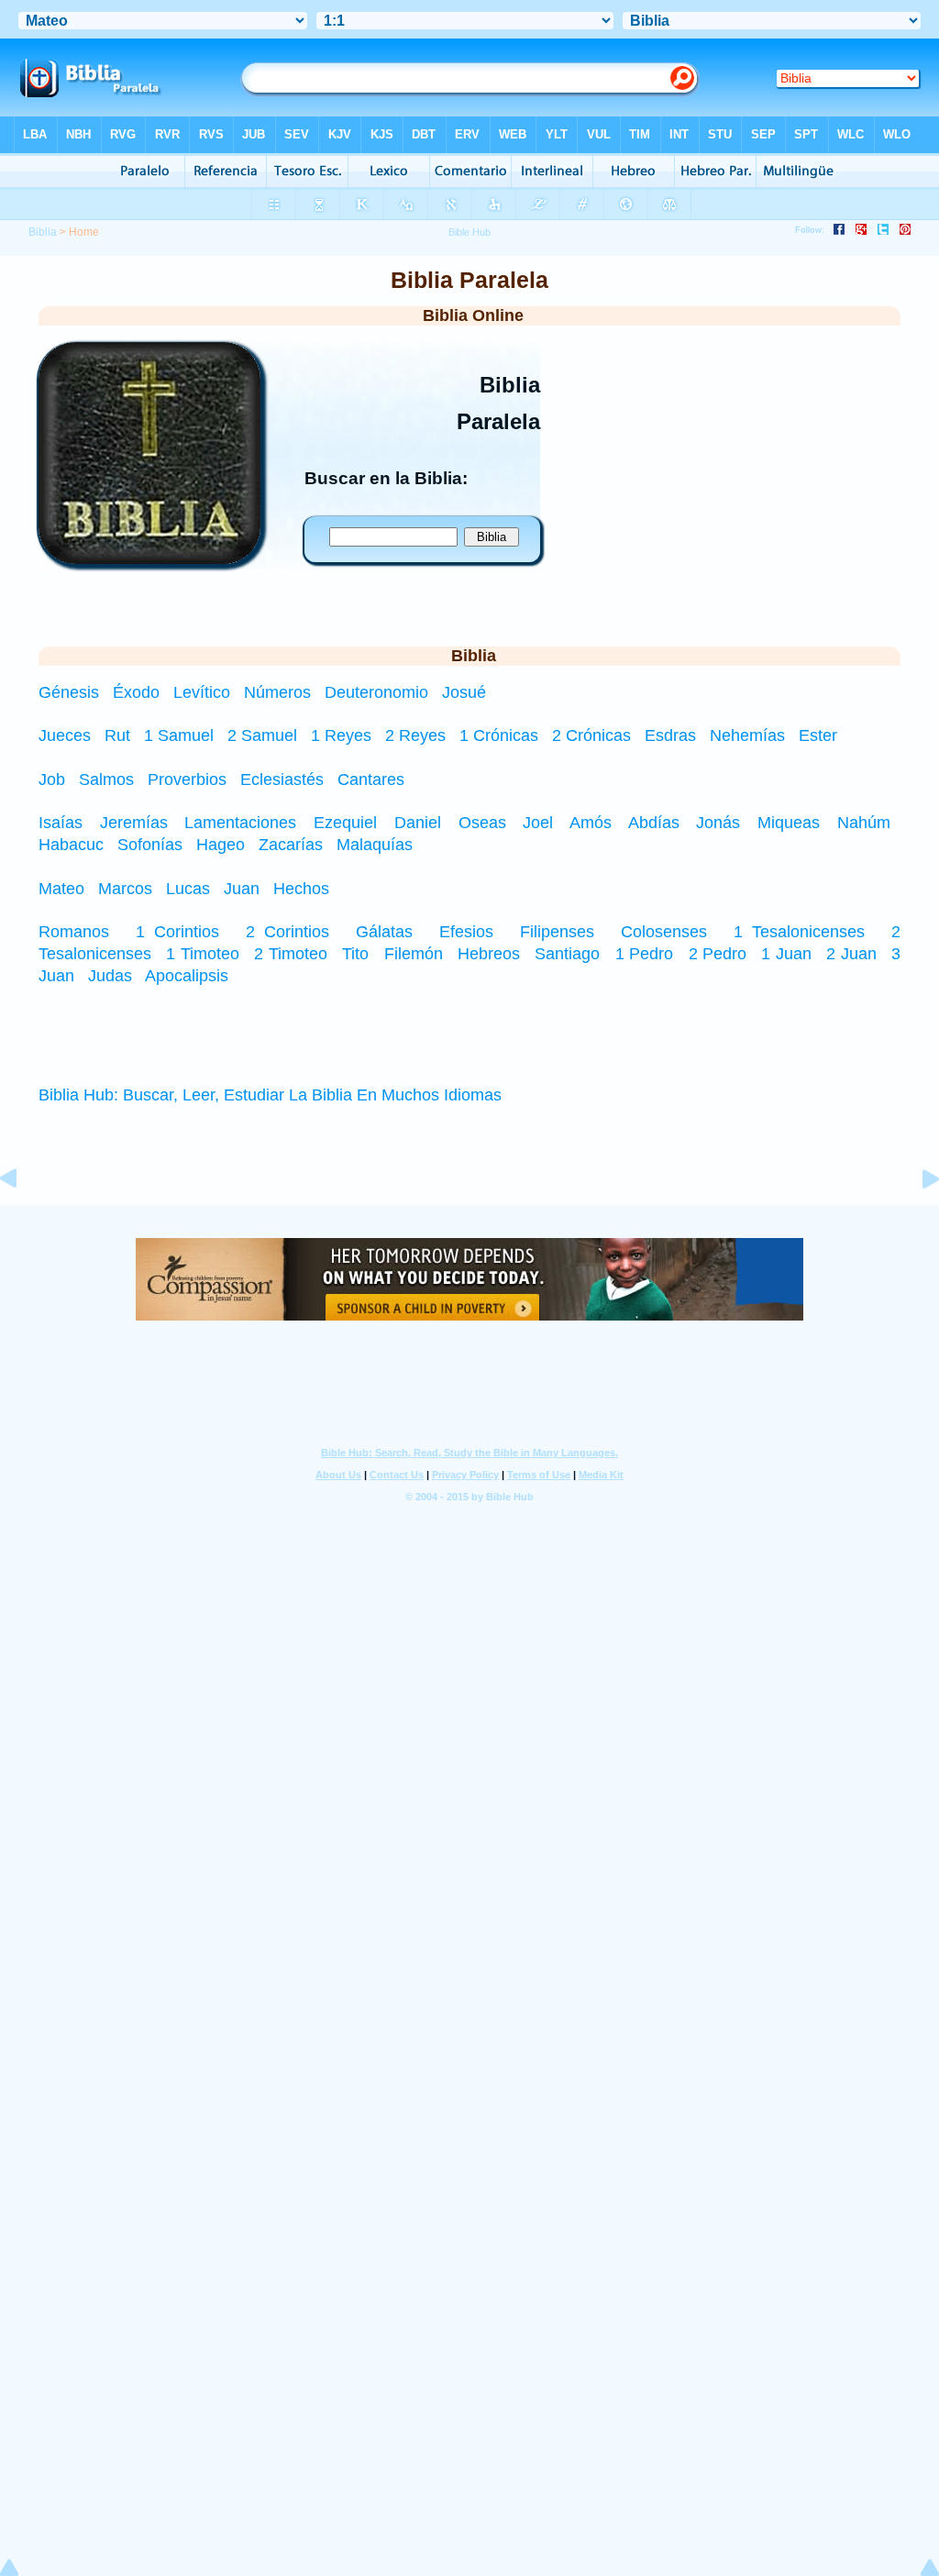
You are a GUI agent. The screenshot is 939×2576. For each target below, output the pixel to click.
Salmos (106, 779)
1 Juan (786, 954)
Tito (355, 954)
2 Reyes (415, 735)
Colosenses (664, 932)
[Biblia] (149, 558)
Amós (591, 823)
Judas (110, 976)
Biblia (43, 232)
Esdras (670, 735)
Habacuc (71, 845)
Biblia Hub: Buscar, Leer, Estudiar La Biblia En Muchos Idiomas (270, 1095)
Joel (538, 823)
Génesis (71, 692)
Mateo (61, 889)
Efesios (466, 932)
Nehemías (747, 735)
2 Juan (851, 954)
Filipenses (557, 932)
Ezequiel (345, 823)
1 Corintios (177, 932)
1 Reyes (341, 735)
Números (280, 692)
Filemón (414, 954)
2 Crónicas (591, 735)
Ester (818, 735)
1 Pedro (644, 954)
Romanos (74, 932)
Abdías (654, 823)
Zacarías (291, 845)
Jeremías (134, 823)
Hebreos (489, 954)
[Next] (916, 1220)
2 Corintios (287, 932)
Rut (117, 735)
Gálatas (384, 932)
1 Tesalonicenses (799, 932)
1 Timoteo (202, 954)
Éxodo (138, 692)
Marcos (125, 889)
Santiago (567, 954)
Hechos (301, 889)
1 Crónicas (499, 735)
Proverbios (187, 779)
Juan (242, 889)
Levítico (204, 692)
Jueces (65, 735)
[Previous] (23, 1220)
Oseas (482, 823)
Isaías (61, 823)
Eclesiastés (282, 779)
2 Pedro (718, 954)
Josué (464, 692)
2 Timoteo (290, 954)
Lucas (188, 889)
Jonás (718, 823)
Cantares (371, 779)
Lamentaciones (240, 823)
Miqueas (789, 823)
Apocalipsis (187, 976)
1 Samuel (179, 735)
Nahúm (864, 823)
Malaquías (375, 845)
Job (52, 779)
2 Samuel (262, 735)
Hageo (221, 845)
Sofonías (150, 845)
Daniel (418, 823)
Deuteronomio (379, 692)
